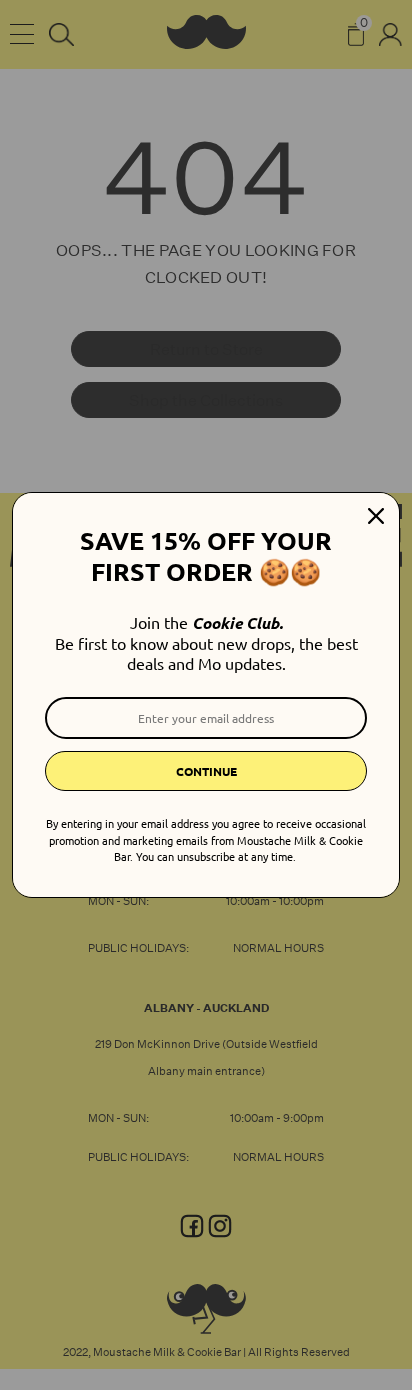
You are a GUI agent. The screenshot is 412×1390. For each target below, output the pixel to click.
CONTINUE (206, 771)
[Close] (376, 516)
